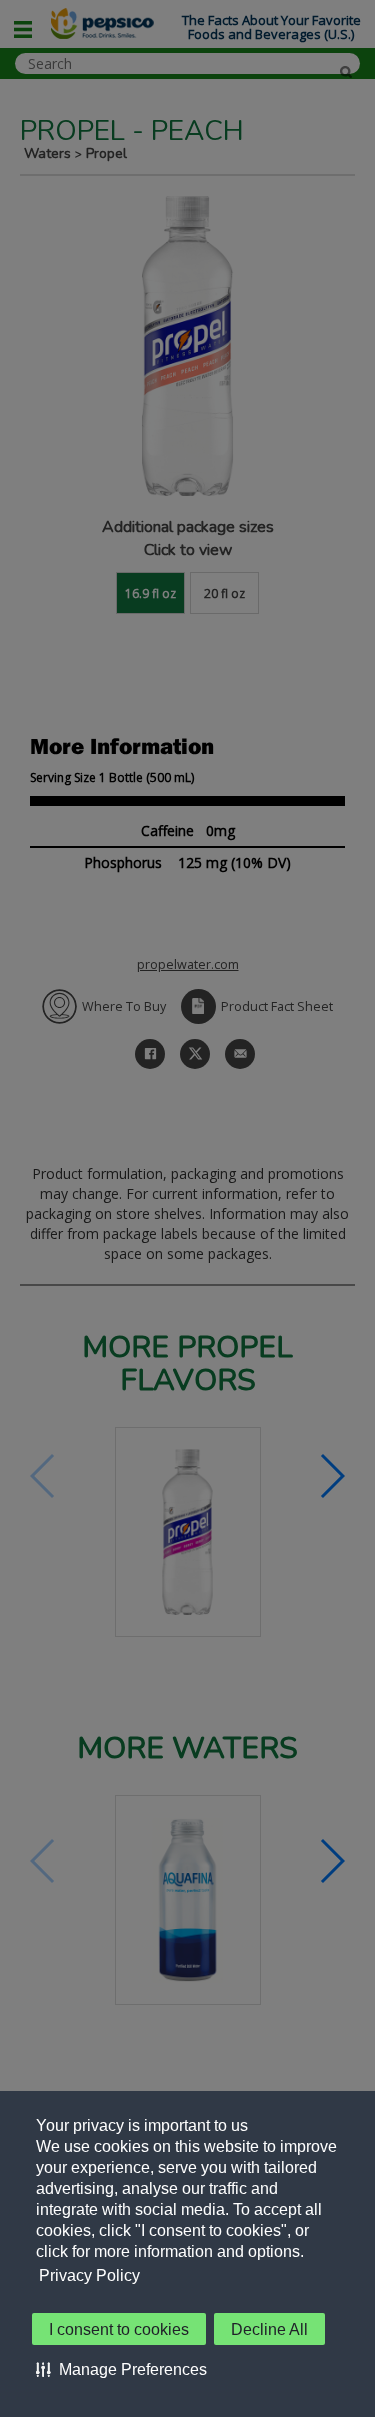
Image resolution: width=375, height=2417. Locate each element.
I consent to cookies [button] (119, 2329)
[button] (121, 2369)
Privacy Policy (89, 2275)
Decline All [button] (269, 2329)
